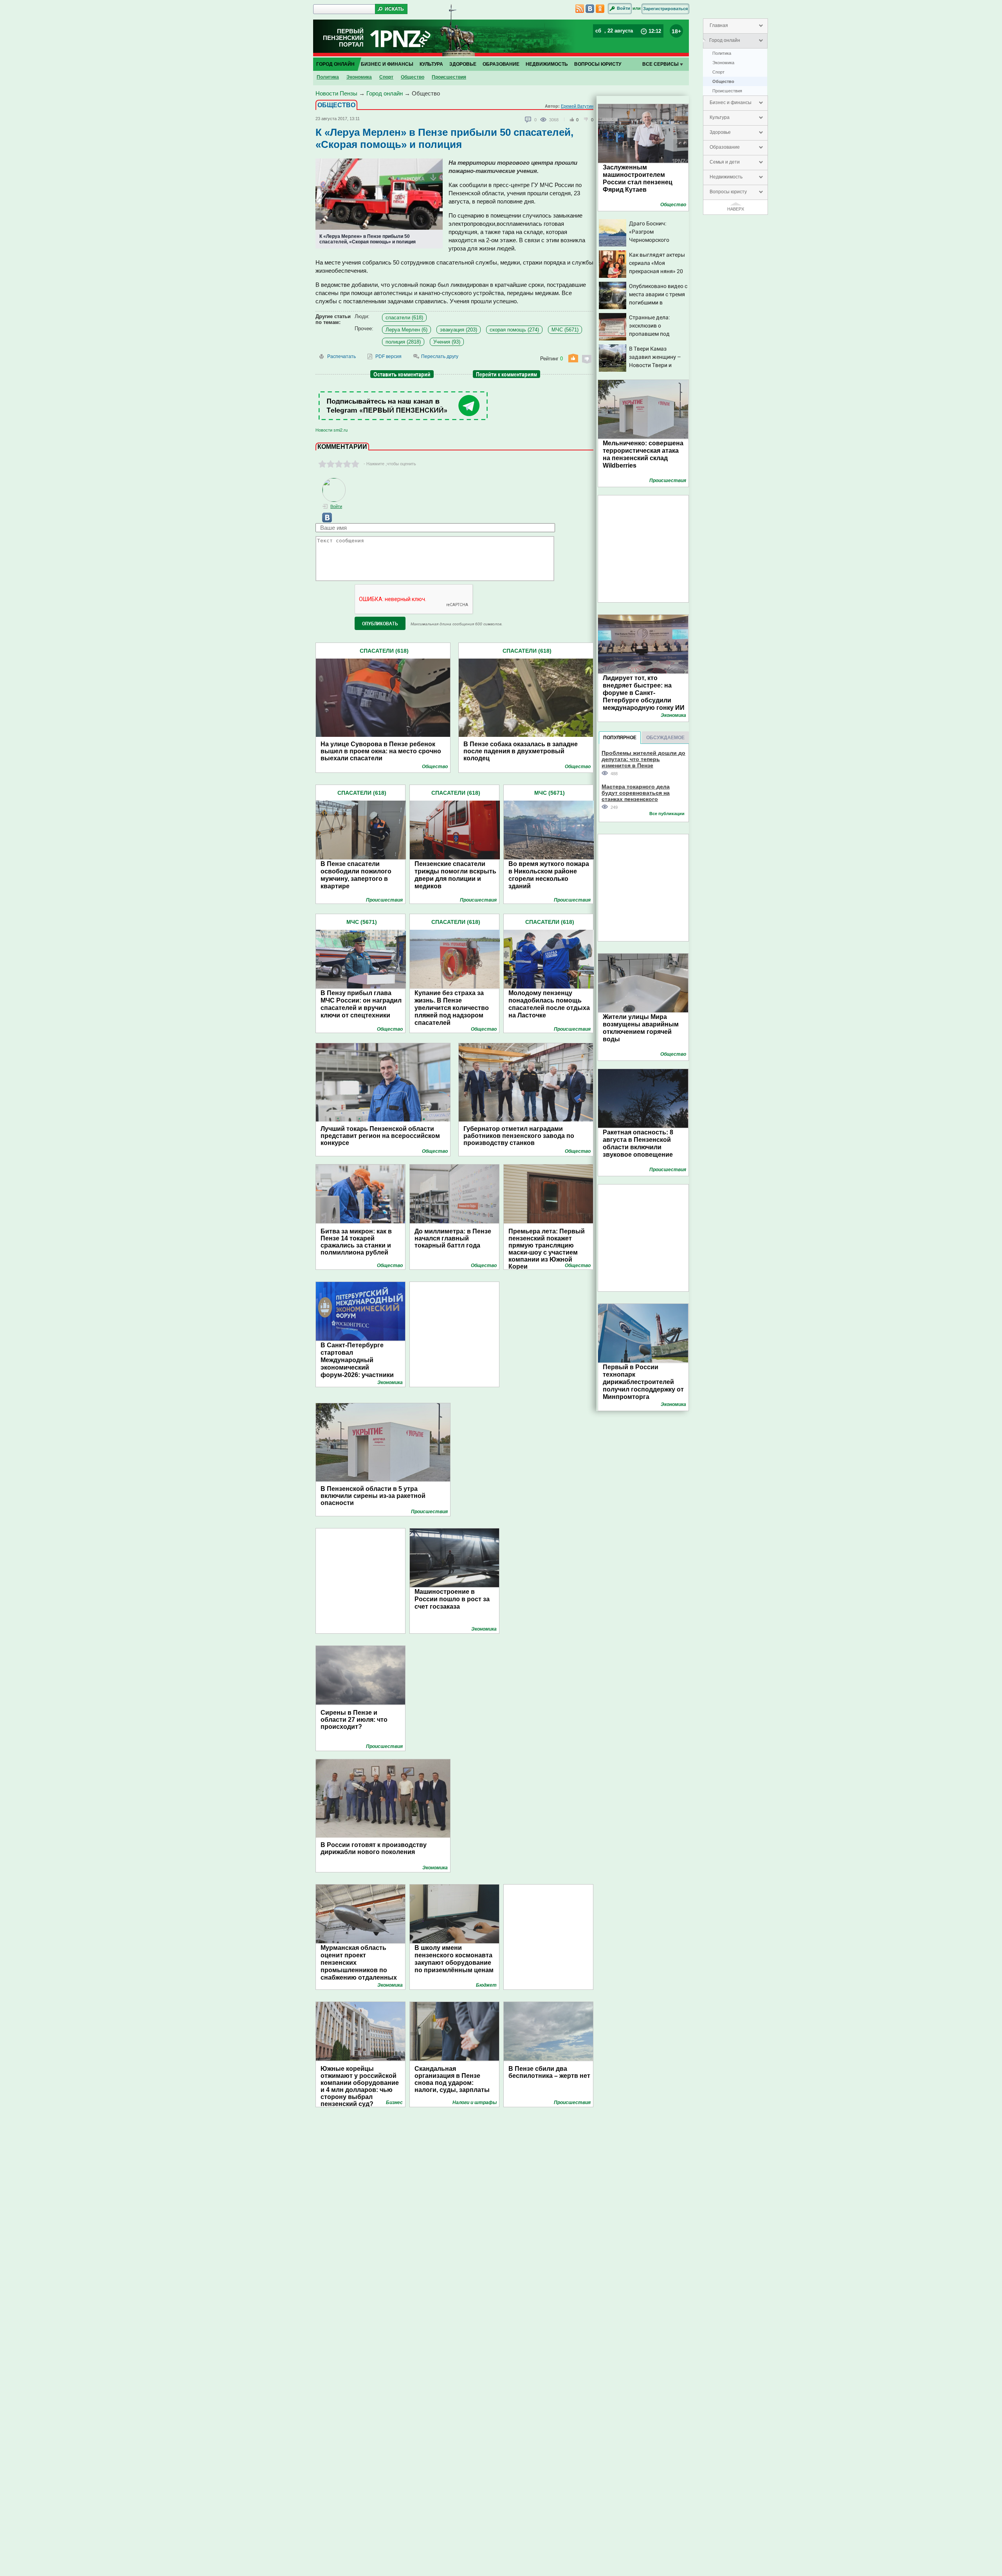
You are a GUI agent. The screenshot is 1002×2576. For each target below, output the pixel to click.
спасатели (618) (404, 318)
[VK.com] (324, 521)
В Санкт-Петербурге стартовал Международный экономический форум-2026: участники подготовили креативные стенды (361, 1367)
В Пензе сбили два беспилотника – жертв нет (549, 2072)
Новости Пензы (336, 93)
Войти (624, 8)
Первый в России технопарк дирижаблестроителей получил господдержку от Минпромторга (643, 1382)
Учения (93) (447, 342)
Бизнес (394, 2103)
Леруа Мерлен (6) (406, 330)
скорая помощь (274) (514, 330)
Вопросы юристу (728, 192)
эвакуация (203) (459, 330)
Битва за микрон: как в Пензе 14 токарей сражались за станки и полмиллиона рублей (356, 1242)
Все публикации (667, 814)
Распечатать (342, 356)
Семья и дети (725, 162)
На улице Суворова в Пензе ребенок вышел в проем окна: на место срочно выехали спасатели (381, 751)
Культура (720, 117)
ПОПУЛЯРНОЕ (620, 738)
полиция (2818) (403, 342)
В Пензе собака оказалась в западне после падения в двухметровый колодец (521, 751)
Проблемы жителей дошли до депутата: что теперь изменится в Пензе (643, 759)
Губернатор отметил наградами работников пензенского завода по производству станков (519, 1136)
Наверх (736, 209)
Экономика (723, 63)
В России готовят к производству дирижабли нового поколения (374, 1848)
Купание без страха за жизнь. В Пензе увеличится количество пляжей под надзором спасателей (452, 1008)
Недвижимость (726, 177)
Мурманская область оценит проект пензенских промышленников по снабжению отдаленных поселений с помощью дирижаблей (359, 1970)
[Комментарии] (528, 120)
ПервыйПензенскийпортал (343, 38)
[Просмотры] (545, 119)
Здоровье (720, 132)
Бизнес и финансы (731, 103)
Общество (723, 81)
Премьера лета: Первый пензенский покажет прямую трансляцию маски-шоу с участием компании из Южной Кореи (547, 1249)
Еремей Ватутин (577, 106)
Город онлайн (725, 40)
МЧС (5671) (565, 330)
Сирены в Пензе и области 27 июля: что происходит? (354, 1720)
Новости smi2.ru (332, 430)
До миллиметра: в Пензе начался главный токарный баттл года (453, 1238)
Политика (722, 53)
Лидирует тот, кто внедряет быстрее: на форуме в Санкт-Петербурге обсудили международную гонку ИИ (644, 693)
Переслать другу (440, 356)
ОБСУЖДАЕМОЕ (665, 738)
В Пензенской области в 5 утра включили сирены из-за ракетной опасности (373, 1496)
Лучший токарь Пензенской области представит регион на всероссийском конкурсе (380, 1136)
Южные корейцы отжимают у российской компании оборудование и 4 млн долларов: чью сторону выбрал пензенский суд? (360, 2083)
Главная (719, 25)
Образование (725, 147)
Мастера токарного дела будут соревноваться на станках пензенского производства (636, 793)
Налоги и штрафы (475, 2103)
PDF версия (388, 356)
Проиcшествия (727, 91)
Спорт (718, 72)
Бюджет (486, 1985)
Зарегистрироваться (665, 9)
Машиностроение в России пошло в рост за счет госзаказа (452, 1599)
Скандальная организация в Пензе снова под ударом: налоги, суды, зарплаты (452, 2079)
